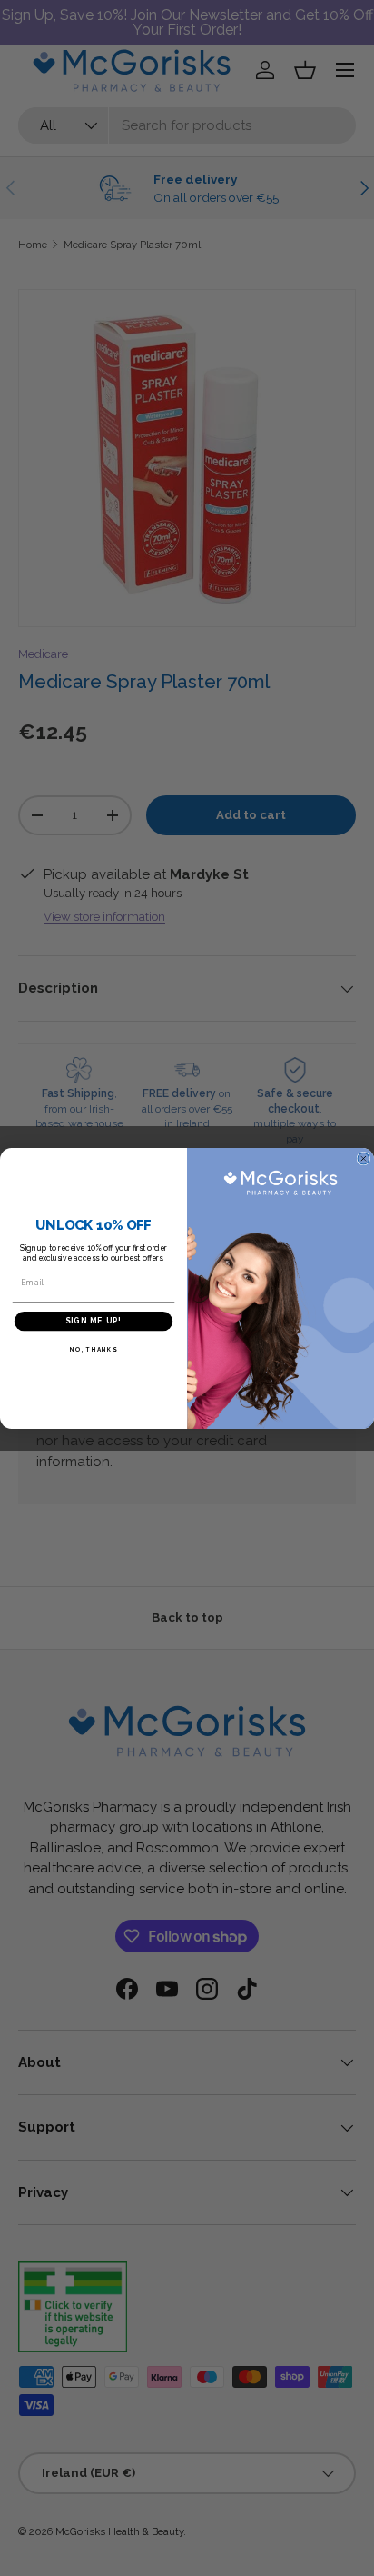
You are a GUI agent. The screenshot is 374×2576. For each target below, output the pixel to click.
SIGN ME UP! (93, 1321)
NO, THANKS (93, 1349)
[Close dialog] (364, 1158)
